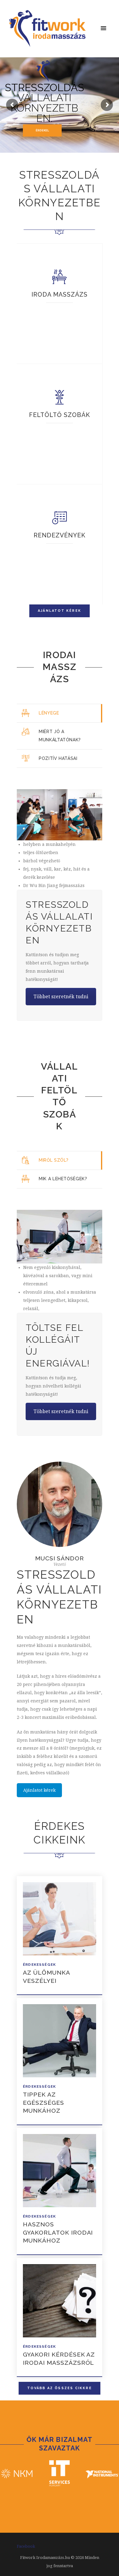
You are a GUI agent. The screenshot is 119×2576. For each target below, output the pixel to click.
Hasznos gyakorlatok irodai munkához (58, 2232)
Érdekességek (39, 1965)
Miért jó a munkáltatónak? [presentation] (60, 736)
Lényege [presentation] (49, 713)
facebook (26, 2546)
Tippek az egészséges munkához (43, 2102)
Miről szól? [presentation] (54, 1160)
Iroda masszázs (60, 295)
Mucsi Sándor (60, 1558)
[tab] (60, 713)
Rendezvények (60, 535)
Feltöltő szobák (60, 415)
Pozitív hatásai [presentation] (58, 758)
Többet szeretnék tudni (61, 997)
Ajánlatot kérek (39, 1790)
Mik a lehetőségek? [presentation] (63, 1179)
